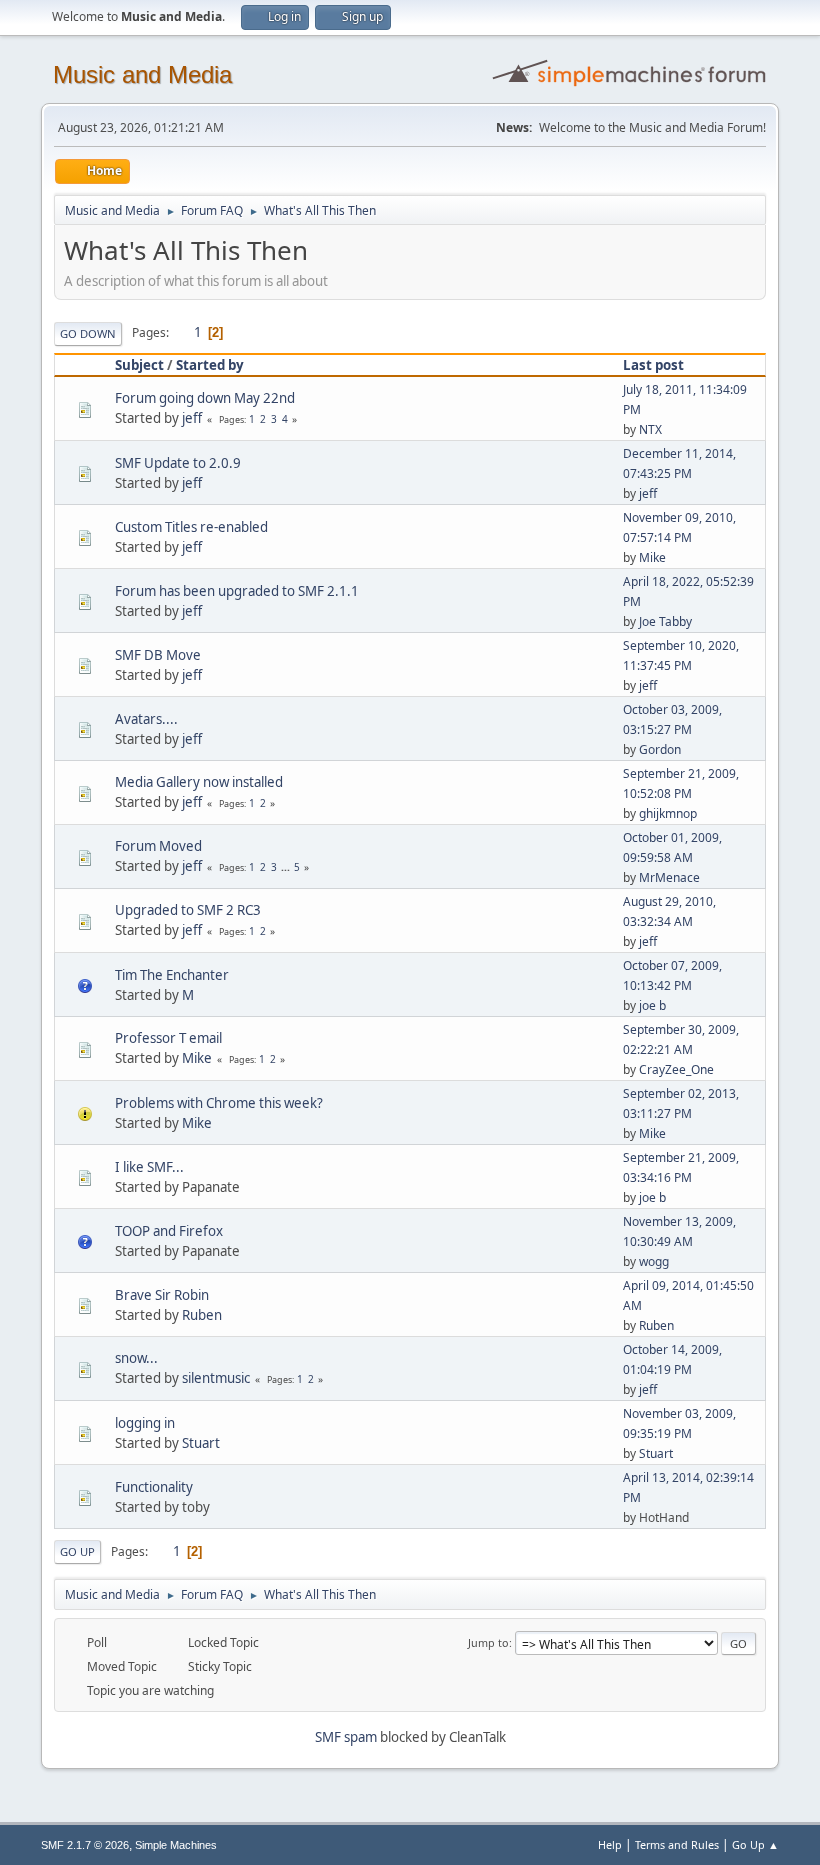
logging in (145, 1423)
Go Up (77, 1551)
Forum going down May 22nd (205, 398)
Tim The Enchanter (172, 975)
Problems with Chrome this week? (219, 1103)
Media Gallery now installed (199, 782)
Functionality (154, 1487)
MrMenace (669, 877)
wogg (654, 1261)
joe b (652, 1005)
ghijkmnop (668, 813)
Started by (210, 365)
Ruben (202, 1315)
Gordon (660, 749)
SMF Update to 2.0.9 (178, 463)
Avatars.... (146, 719)
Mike (652, 557)
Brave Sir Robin (162, 1295)
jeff (192, 418)
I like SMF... (149, 1167)
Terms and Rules (677, 1844)
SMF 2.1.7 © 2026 (85, 1845)
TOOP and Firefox (169, 1231)
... (287, 867)
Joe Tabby (665, 621)
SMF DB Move (158, 655)
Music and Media (142, 74)
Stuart (201, 1443)
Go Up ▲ (755, 1844)
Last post (653, 365)
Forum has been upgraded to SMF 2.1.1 (237, 591)
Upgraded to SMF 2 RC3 (188, 910)
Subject (139, 365)
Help (610, 1844)
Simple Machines (176, 1845)
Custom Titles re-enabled (191, 527)
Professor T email (168, 1038)
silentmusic (216, 1378)
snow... (136, 1358)
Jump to (488, 1642)
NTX (650, 429)
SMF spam (346, 1737)
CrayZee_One (676, 1069)
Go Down (88, 333)
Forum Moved (158, 846)
